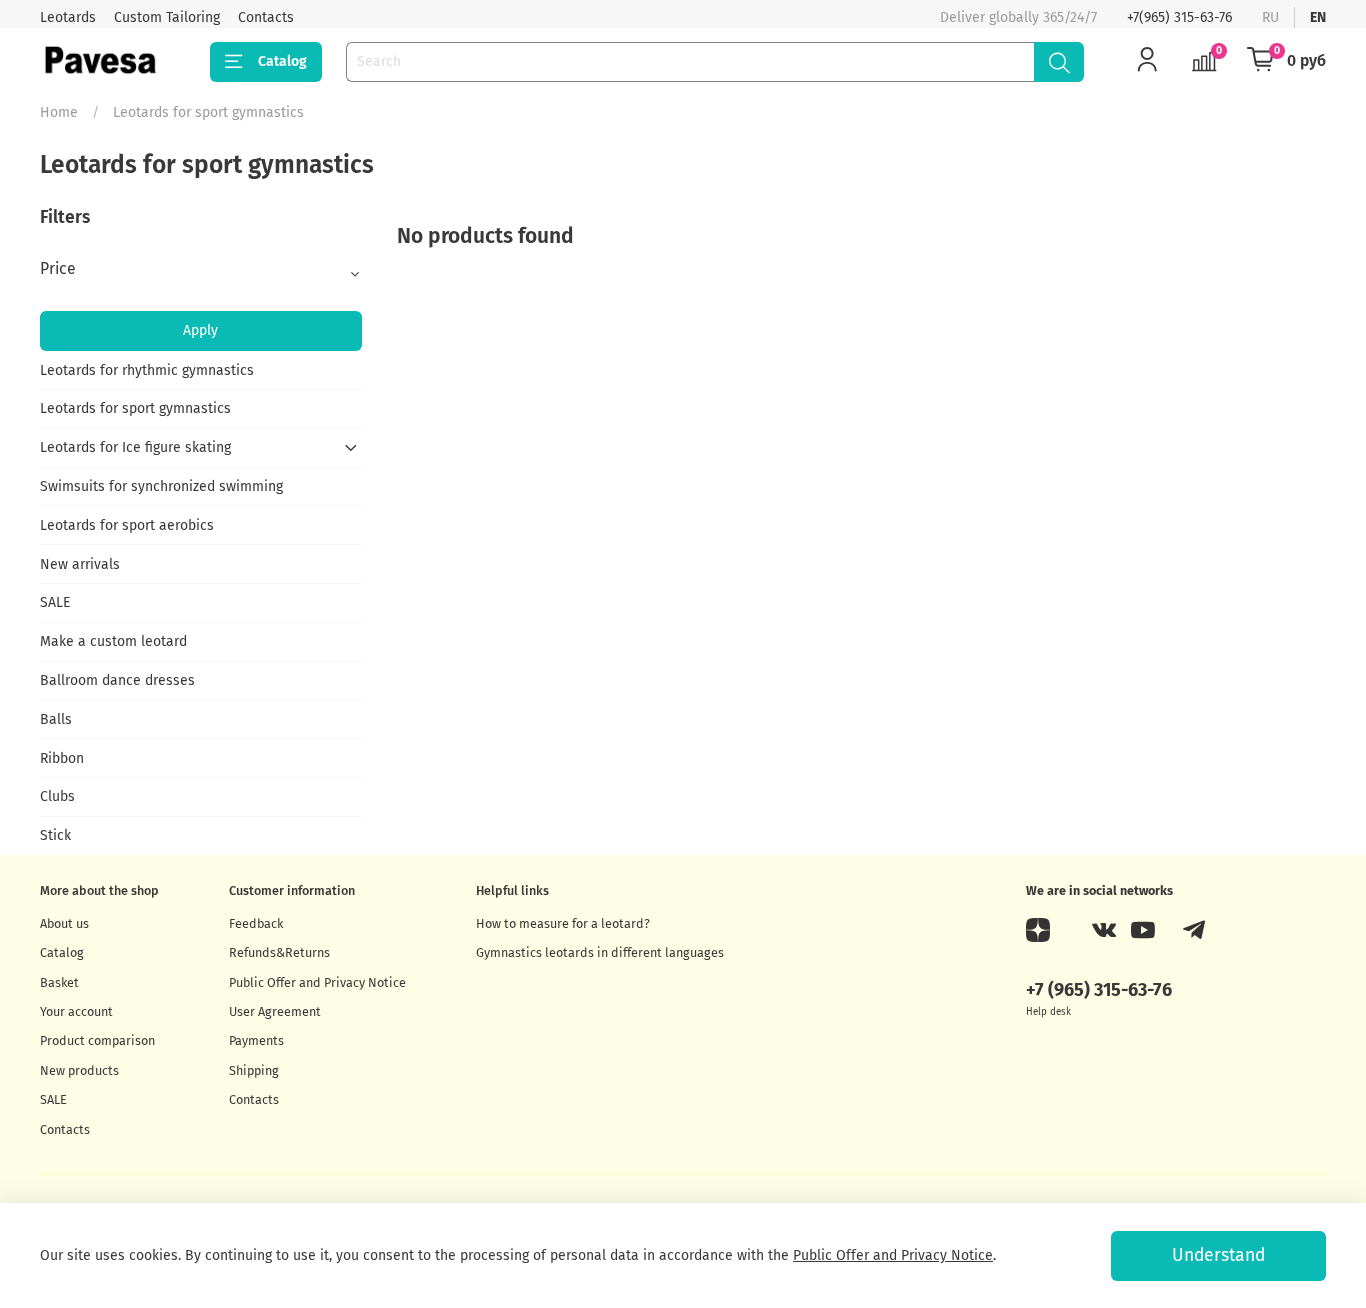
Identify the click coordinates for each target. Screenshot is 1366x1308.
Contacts (266, 17)
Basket (59, 982)
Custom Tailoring (167, 17)
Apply (200, 330)
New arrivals (80, 564)
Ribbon (62, 758)
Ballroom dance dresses (117, 680)
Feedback (256, 923)
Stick (55, 835)
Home (59, 112)
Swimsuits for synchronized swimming (161, 486)
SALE (55, 602)
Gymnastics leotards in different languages (600, 952)
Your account (76, 1011)
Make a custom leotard (113, 641)
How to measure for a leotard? (563, 923)
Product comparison (97, 1040)
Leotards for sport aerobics (127, 525)
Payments (256, 1040)
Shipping (254, 1070)
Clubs (57, 796)
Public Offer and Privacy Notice (317, 982)
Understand (1218, 1255)
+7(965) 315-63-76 (1179, 17)
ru (1270, 17)
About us (64, 923)
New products (79, 1070)
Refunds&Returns (279, 952)
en (1318, 17)
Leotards (68, 17)
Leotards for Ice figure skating (135, 447)
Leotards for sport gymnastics (135, 408)
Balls (56, 719)
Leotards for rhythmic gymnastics (147, 370)
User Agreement (275, 1011)
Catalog (282, 61)
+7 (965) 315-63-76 (1099, 990)
